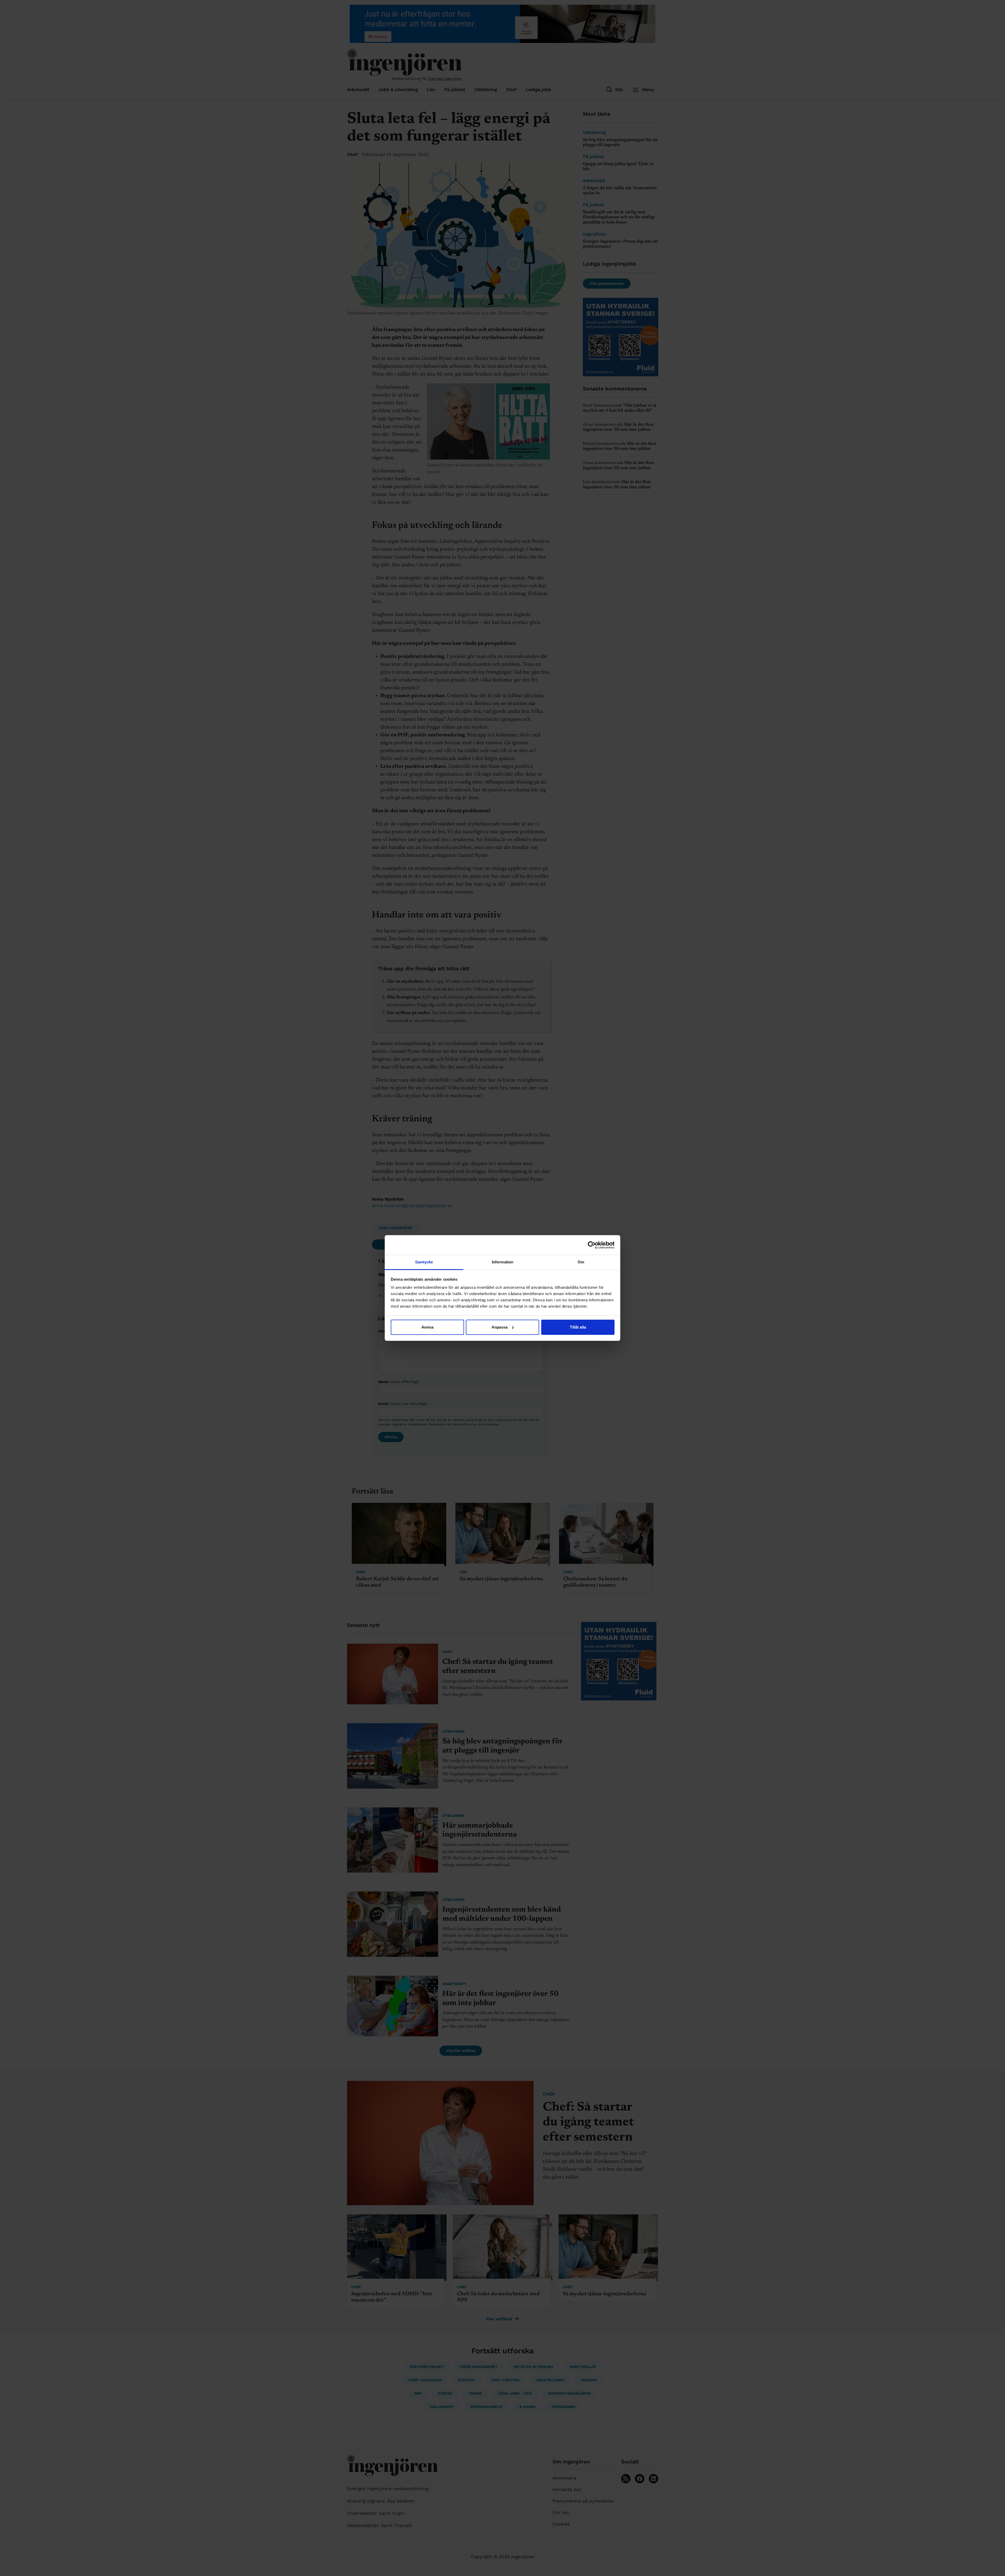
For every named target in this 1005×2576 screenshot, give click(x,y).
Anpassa (499, 1327)
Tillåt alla (578, 1327)
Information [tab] (502, 1262)
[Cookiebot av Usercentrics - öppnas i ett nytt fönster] (592, 1245)
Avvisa (427, 1327)
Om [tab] (581, 1262)
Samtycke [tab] (424, 1262)
